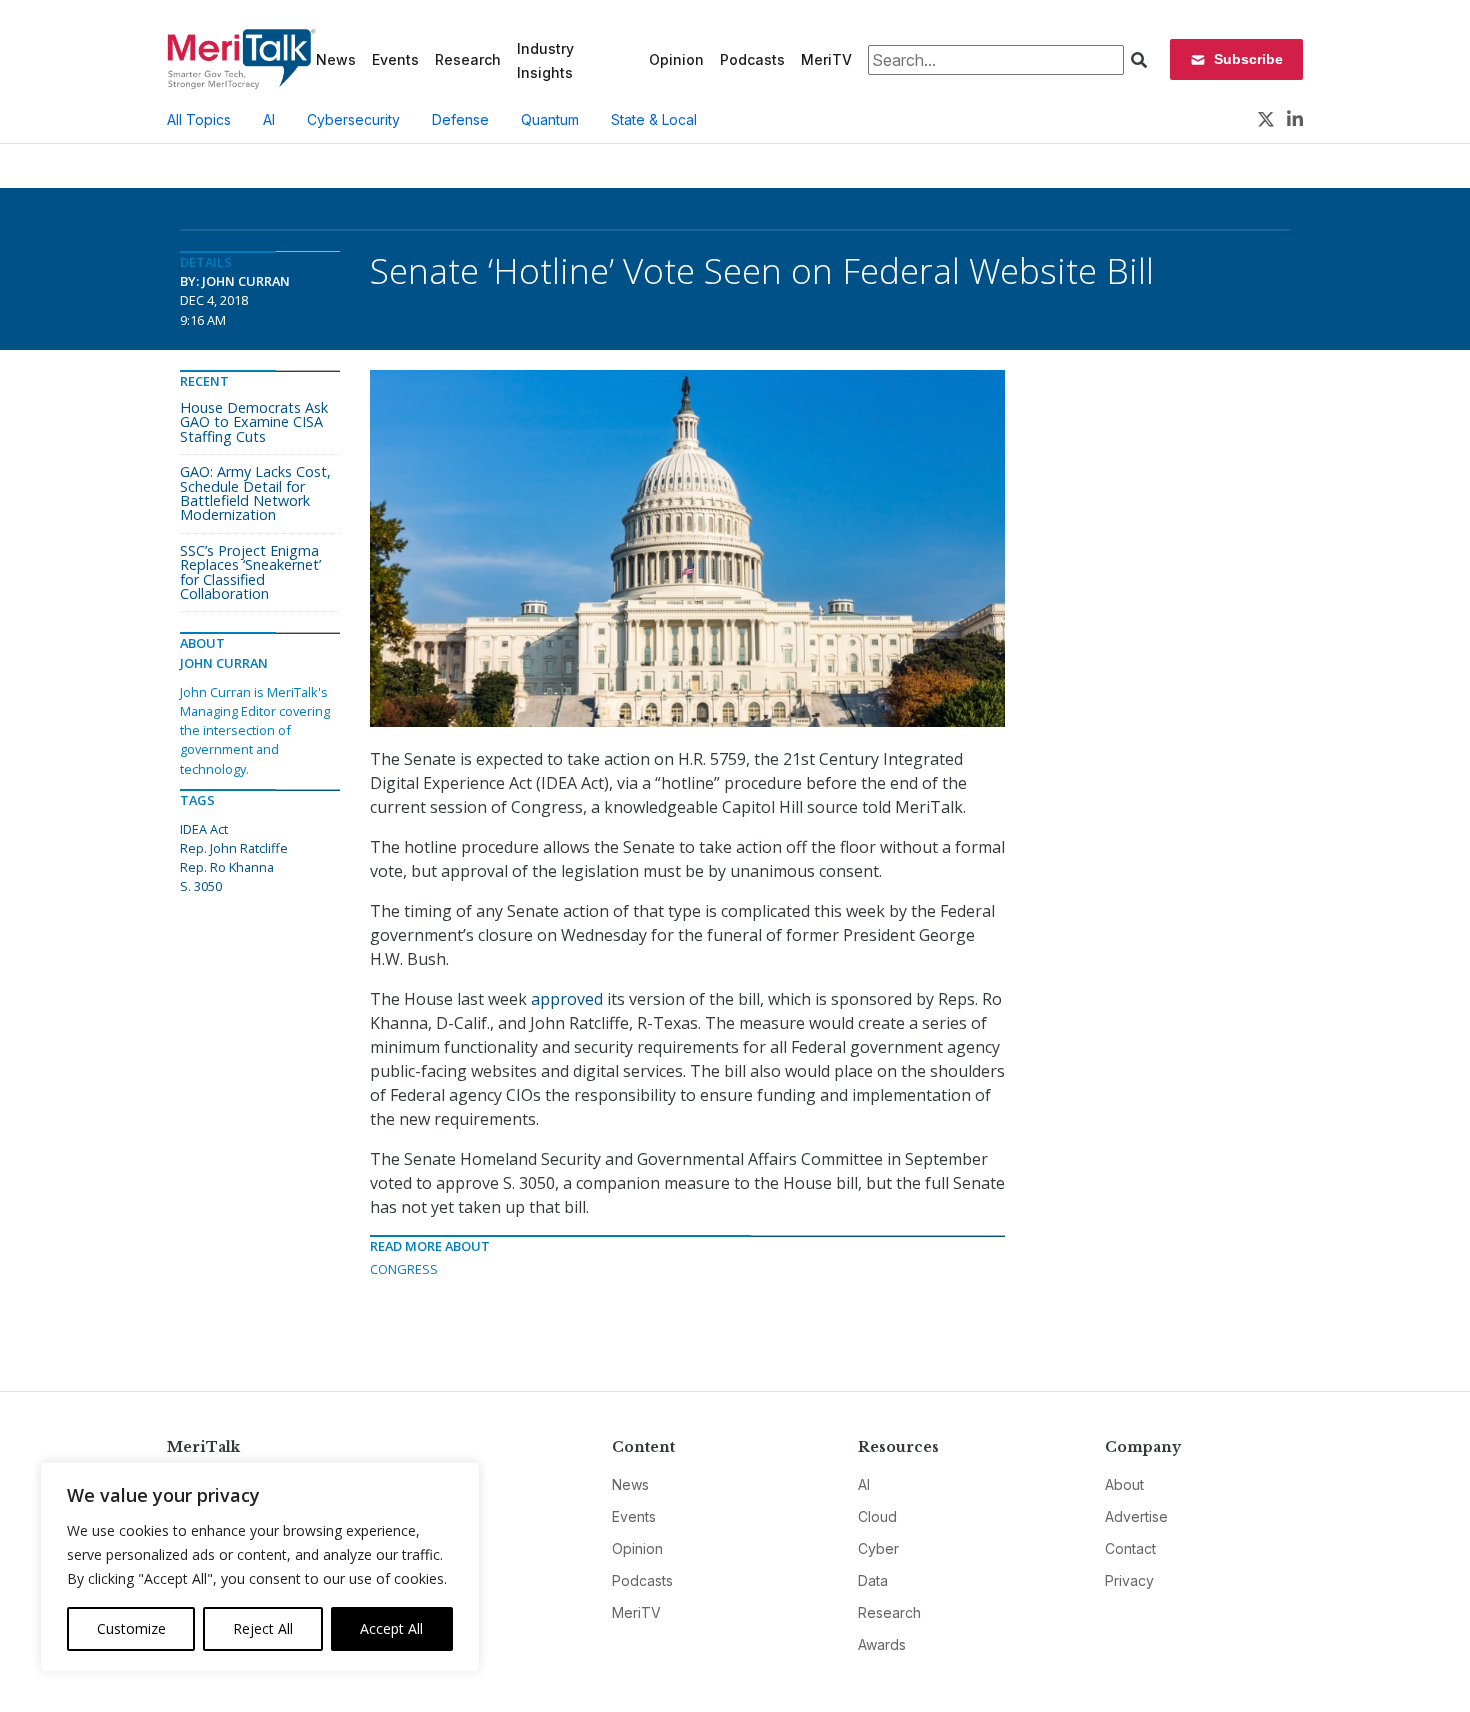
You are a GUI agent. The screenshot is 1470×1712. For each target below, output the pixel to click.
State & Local (654, 119)
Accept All (391, 1628)
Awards (882, 1644)
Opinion (676, 59)
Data (873, 1580)
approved (567, 999)
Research (468, 59)
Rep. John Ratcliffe (234, 848)
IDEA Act (204, 829)
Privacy (1129, 1580)
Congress (404, 1269)
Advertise (1136, 1516)
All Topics (199, 119)
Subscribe (1248, 59)
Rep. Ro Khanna (227, 867)
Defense (460, 119)
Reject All (263, 1628)
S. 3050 (201, 886)
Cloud (877, 1516)
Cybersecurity (353, 119)
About (1124, 1484)
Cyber (878, 1548)
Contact (1130, 1548)
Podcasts (752, 59)
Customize (131, 1628)
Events (395, 59)
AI (269, 119)
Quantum (550, 119)
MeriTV (826, 59)
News (336, 59)
